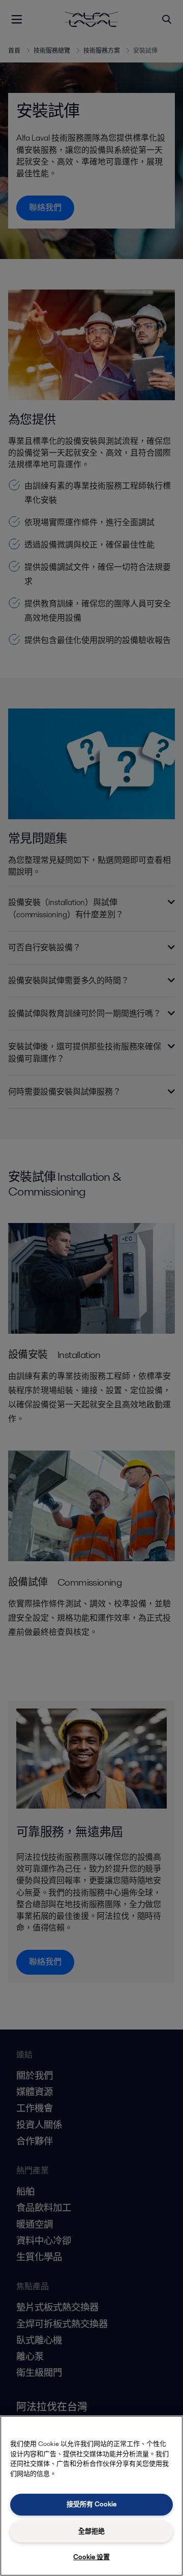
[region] (91, 2496)
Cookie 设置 (91, 2557)
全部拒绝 (91, 2531)
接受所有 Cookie (91, 2504)
